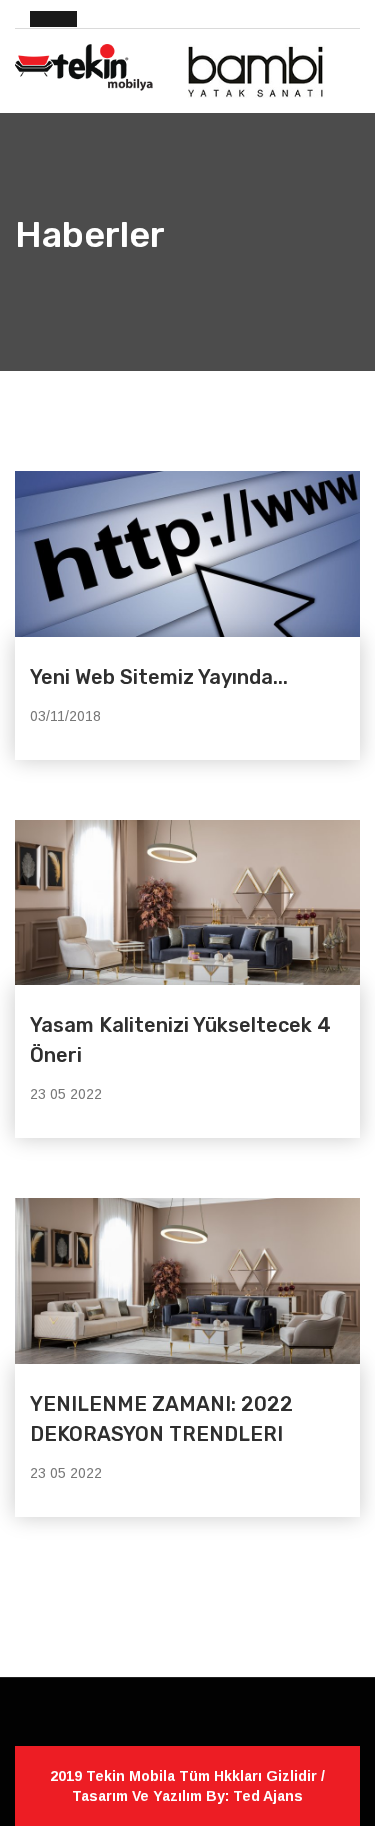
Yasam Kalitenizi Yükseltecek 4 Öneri (180, 1040)
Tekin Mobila (132, 1776)
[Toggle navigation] (349, 62)
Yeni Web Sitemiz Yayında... (159, 677)
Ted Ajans (268, 1796)
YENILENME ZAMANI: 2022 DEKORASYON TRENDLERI (161, 1419)
